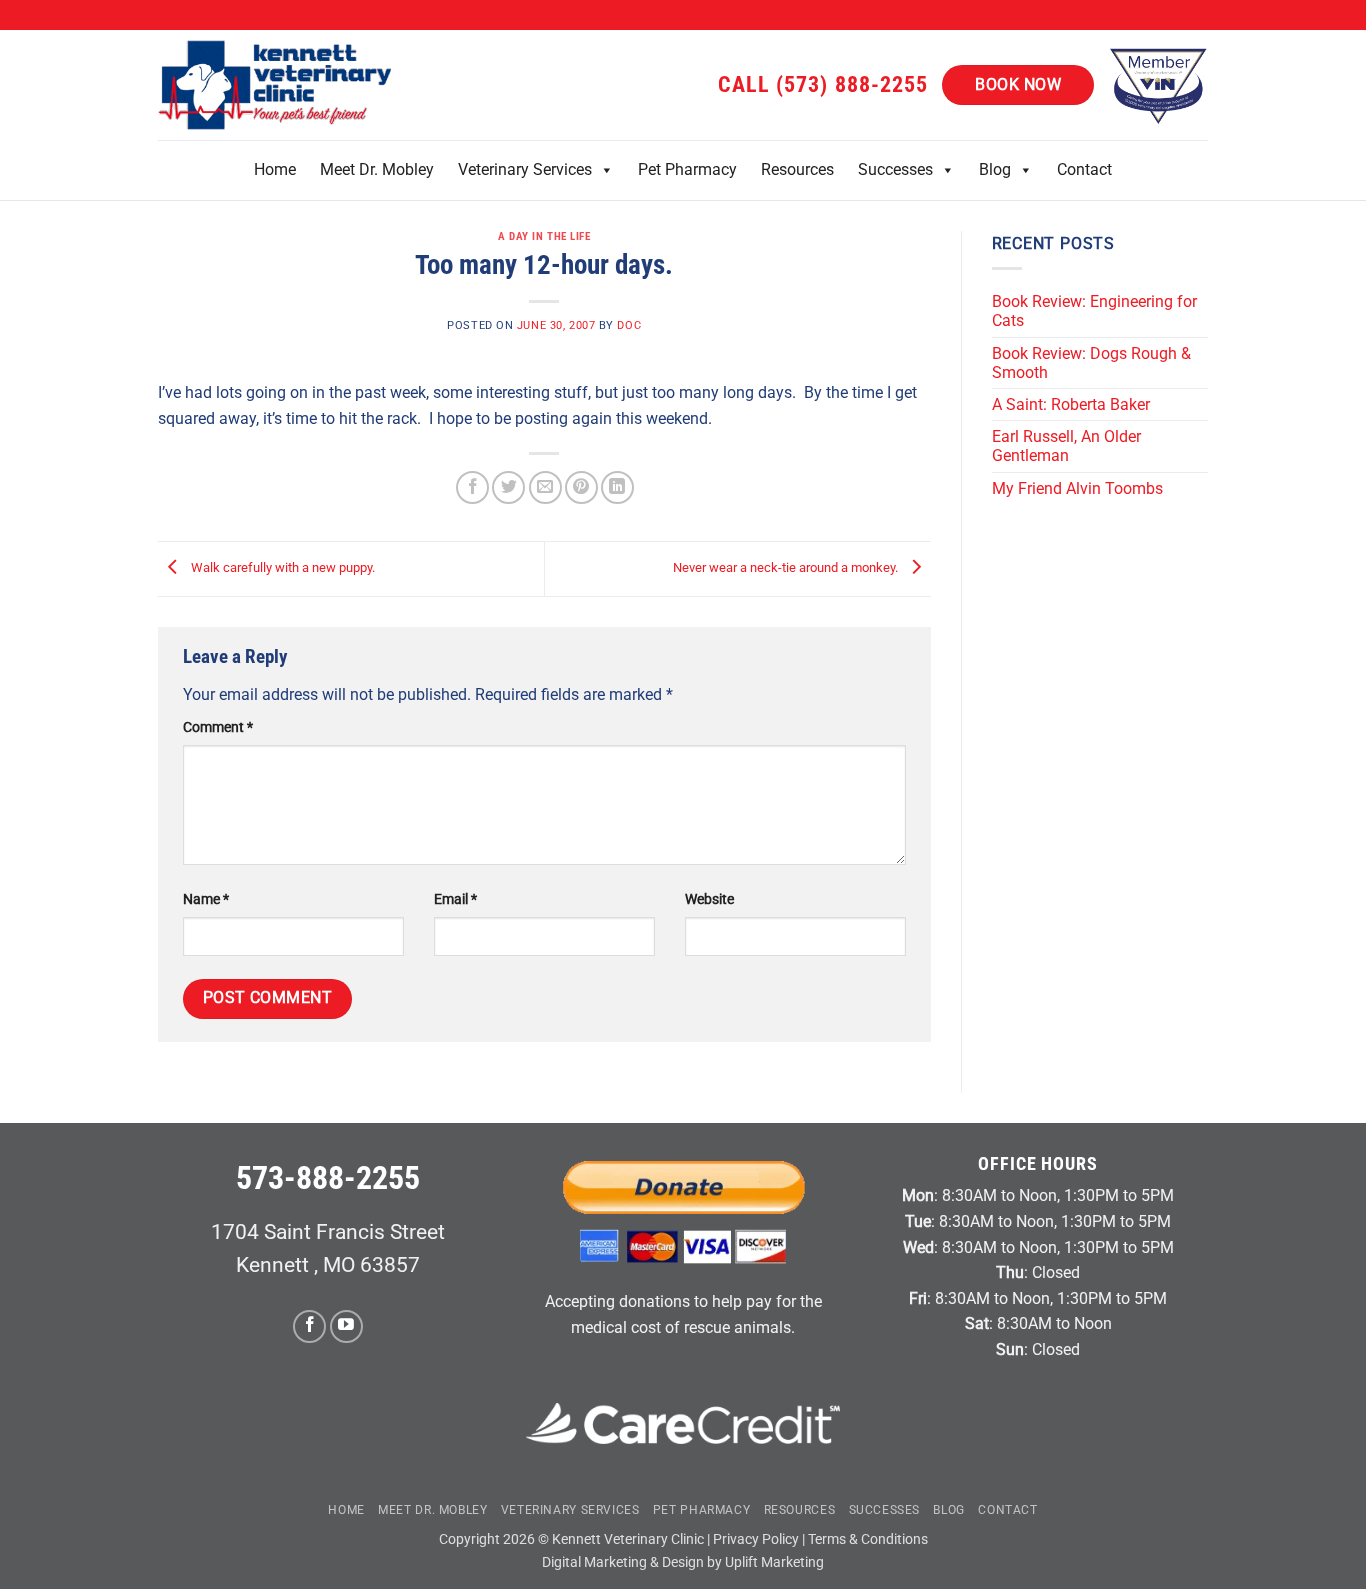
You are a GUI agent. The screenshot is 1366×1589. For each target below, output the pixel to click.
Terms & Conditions (868, 1539)
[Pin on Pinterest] (581, 487)
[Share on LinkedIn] (617, 487)
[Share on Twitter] (508, 487)
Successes (895, 169)
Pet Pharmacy (687, 169)
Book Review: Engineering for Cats (1094, 311)
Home (275, 169)
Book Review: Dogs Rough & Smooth (1091, 363)
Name (206, 899)
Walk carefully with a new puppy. (281, 568)
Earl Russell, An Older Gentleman (1066, 446)
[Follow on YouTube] (346, 1326)
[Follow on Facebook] (309, 1326)
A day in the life (544, 236)
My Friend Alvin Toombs (1077, 488)
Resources (797, 169)
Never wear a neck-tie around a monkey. (787, 568)
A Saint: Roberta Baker (1071, 404)
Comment (218, 727)
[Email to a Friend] (545, 487)
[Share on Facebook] (472, 487)
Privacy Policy (756, 1539)
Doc (629, 325)
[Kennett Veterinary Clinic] (278, 85)
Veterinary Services (525, 169)
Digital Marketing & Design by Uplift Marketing (683, 1562)
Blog (995, 169)
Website (709, 899)
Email (455, 899)
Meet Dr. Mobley (377, 169)
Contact (1084, 169)
